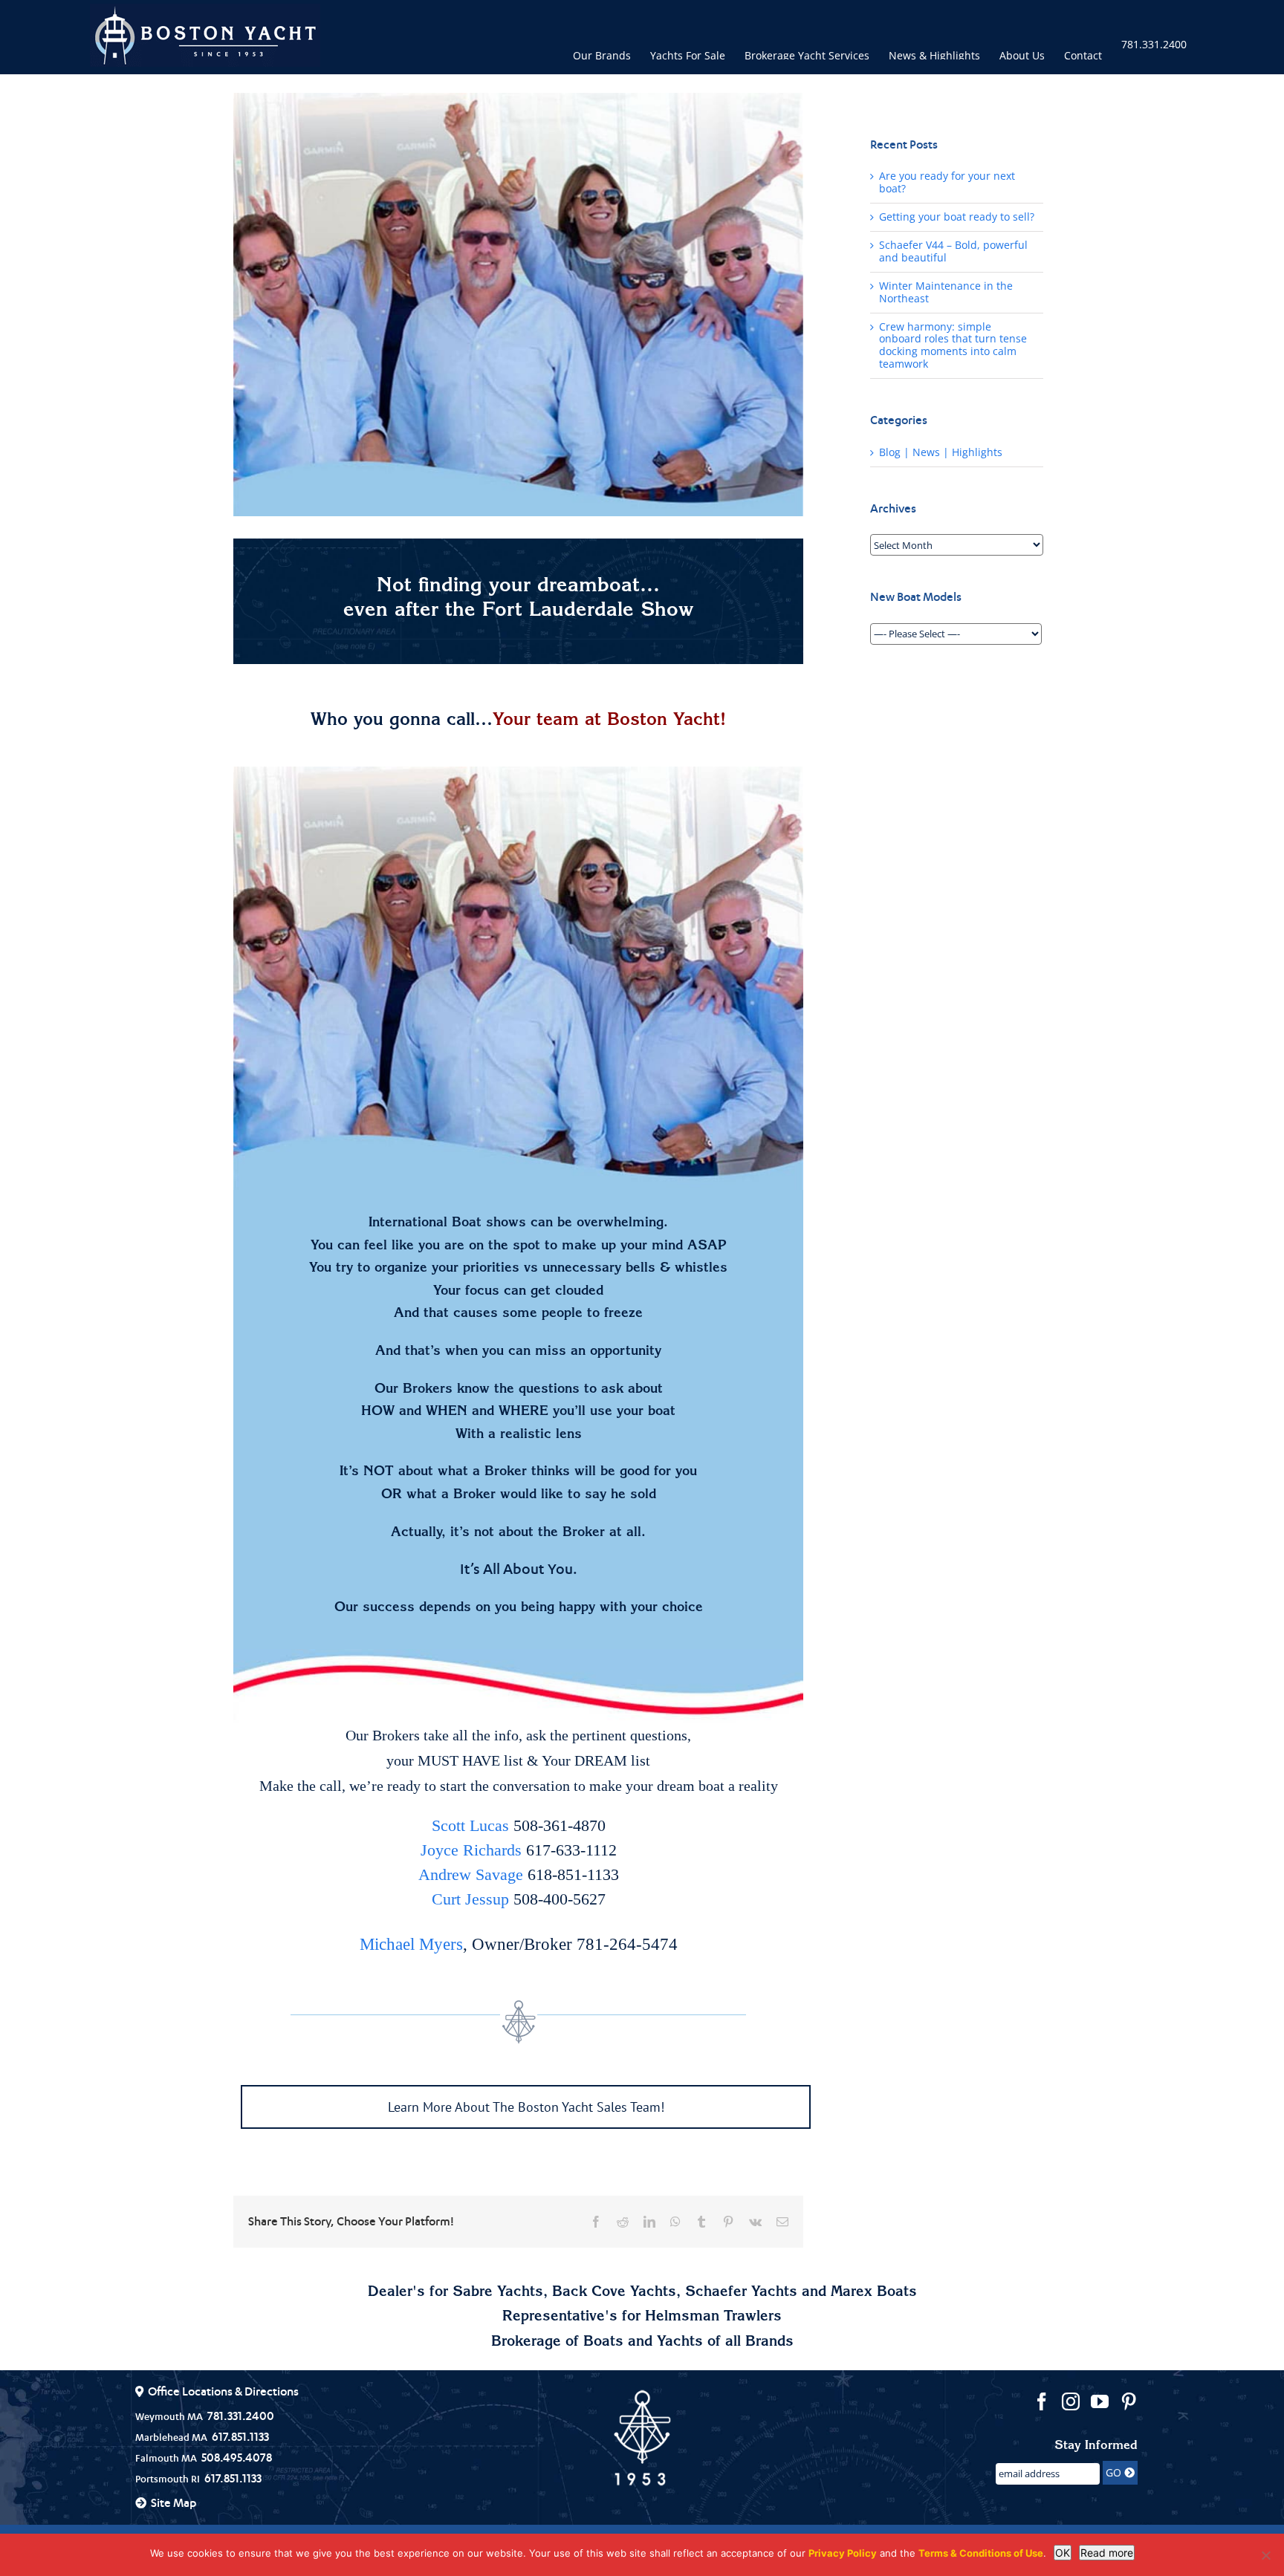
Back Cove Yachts (614, 2293)
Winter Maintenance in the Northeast (946, 292)
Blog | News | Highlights (941, 453)
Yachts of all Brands (725, 2343)
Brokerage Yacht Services (807, 54)
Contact (1083, 54)
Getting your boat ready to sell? (957, 217)
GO (1115, 2472)
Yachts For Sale (688, 54)
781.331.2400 (1154, 44)
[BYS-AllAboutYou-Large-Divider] (518, 1685)
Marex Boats (874, 2293)
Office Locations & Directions (223, 2391)
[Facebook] (1042, 2401)
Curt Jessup (470, 1899)
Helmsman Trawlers (713, 2318)
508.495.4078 (237, 2457)
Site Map (174, 2502)
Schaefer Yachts (741, 2293)
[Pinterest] (1129, 2401)
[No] (1265, 2555)
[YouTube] (1100, 2401)
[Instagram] (1071, 2401)
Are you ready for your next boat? (947, 182)
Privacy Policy (843, 2553)
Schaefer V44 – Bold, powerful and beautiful (953, 251)
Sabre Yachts (498, 2293)
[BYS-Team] (518, 978)
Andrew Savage (471, 1874)
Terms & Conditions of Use (981, 2553)
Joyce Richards (471, 1850)
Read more (1107, 2553)
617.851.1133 (240, 2436)
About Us (1022, 54)
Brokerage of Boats (557, 2343)
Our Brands (602, 54)
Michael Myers (411, 1944)
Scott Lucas (470, 1825)
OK (1063, 2553)
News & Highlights (934, 54)
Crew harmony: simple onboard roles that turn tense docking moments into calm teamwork (953, 346)
